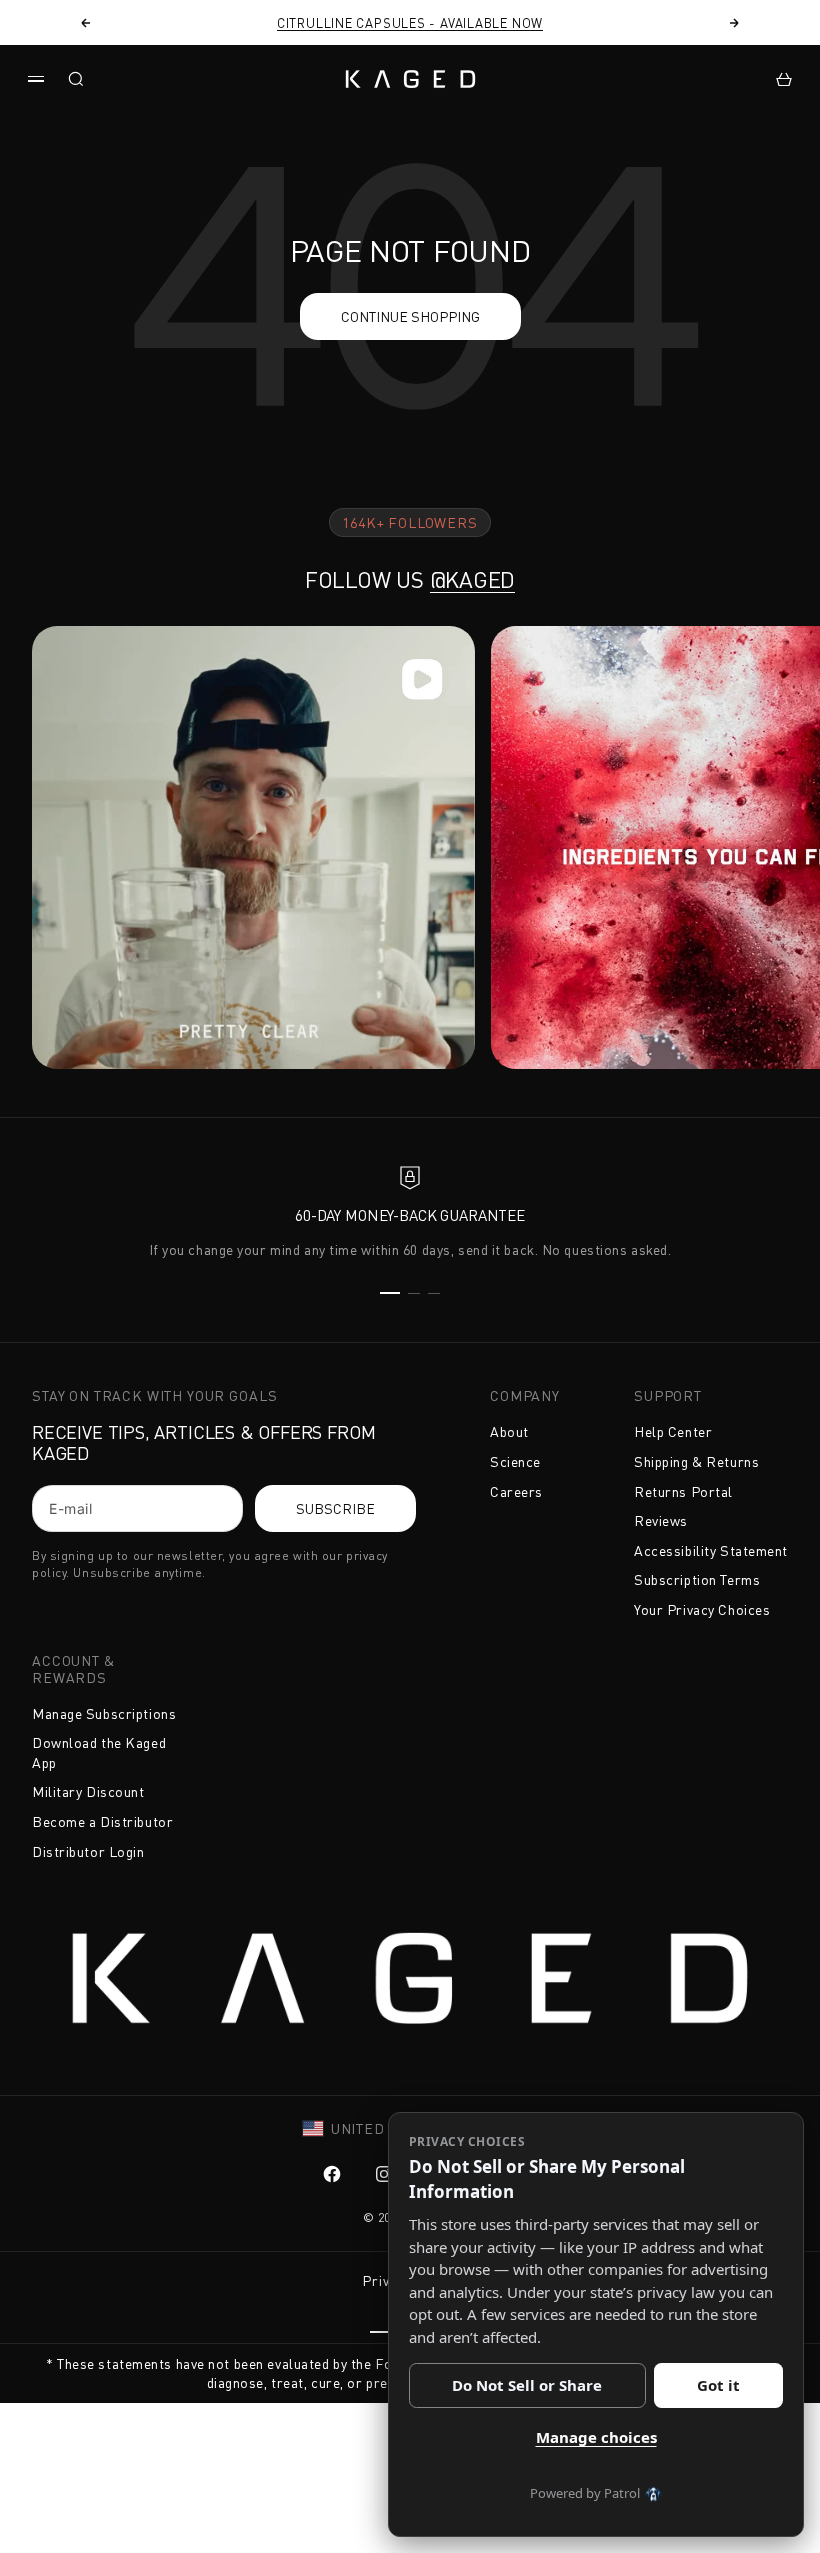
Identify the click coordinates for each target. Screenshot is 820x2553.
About (509, 1431)
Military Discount (88, 1791)
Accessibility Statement (711, 1550)
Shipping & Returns (696, 1461)
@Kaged (473, 579)
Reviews (661, 1520)
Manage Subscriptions (104, 1713)
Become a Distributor (102, 1821)
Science (515, 1461)
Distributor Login (88, 1851)
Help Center (673, 1431)
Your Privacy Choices (702, 1609)
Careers (516, 1491)
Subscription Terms (697, 1579)
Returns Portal (683, 1491)
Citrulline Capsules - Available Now (410, 23)
